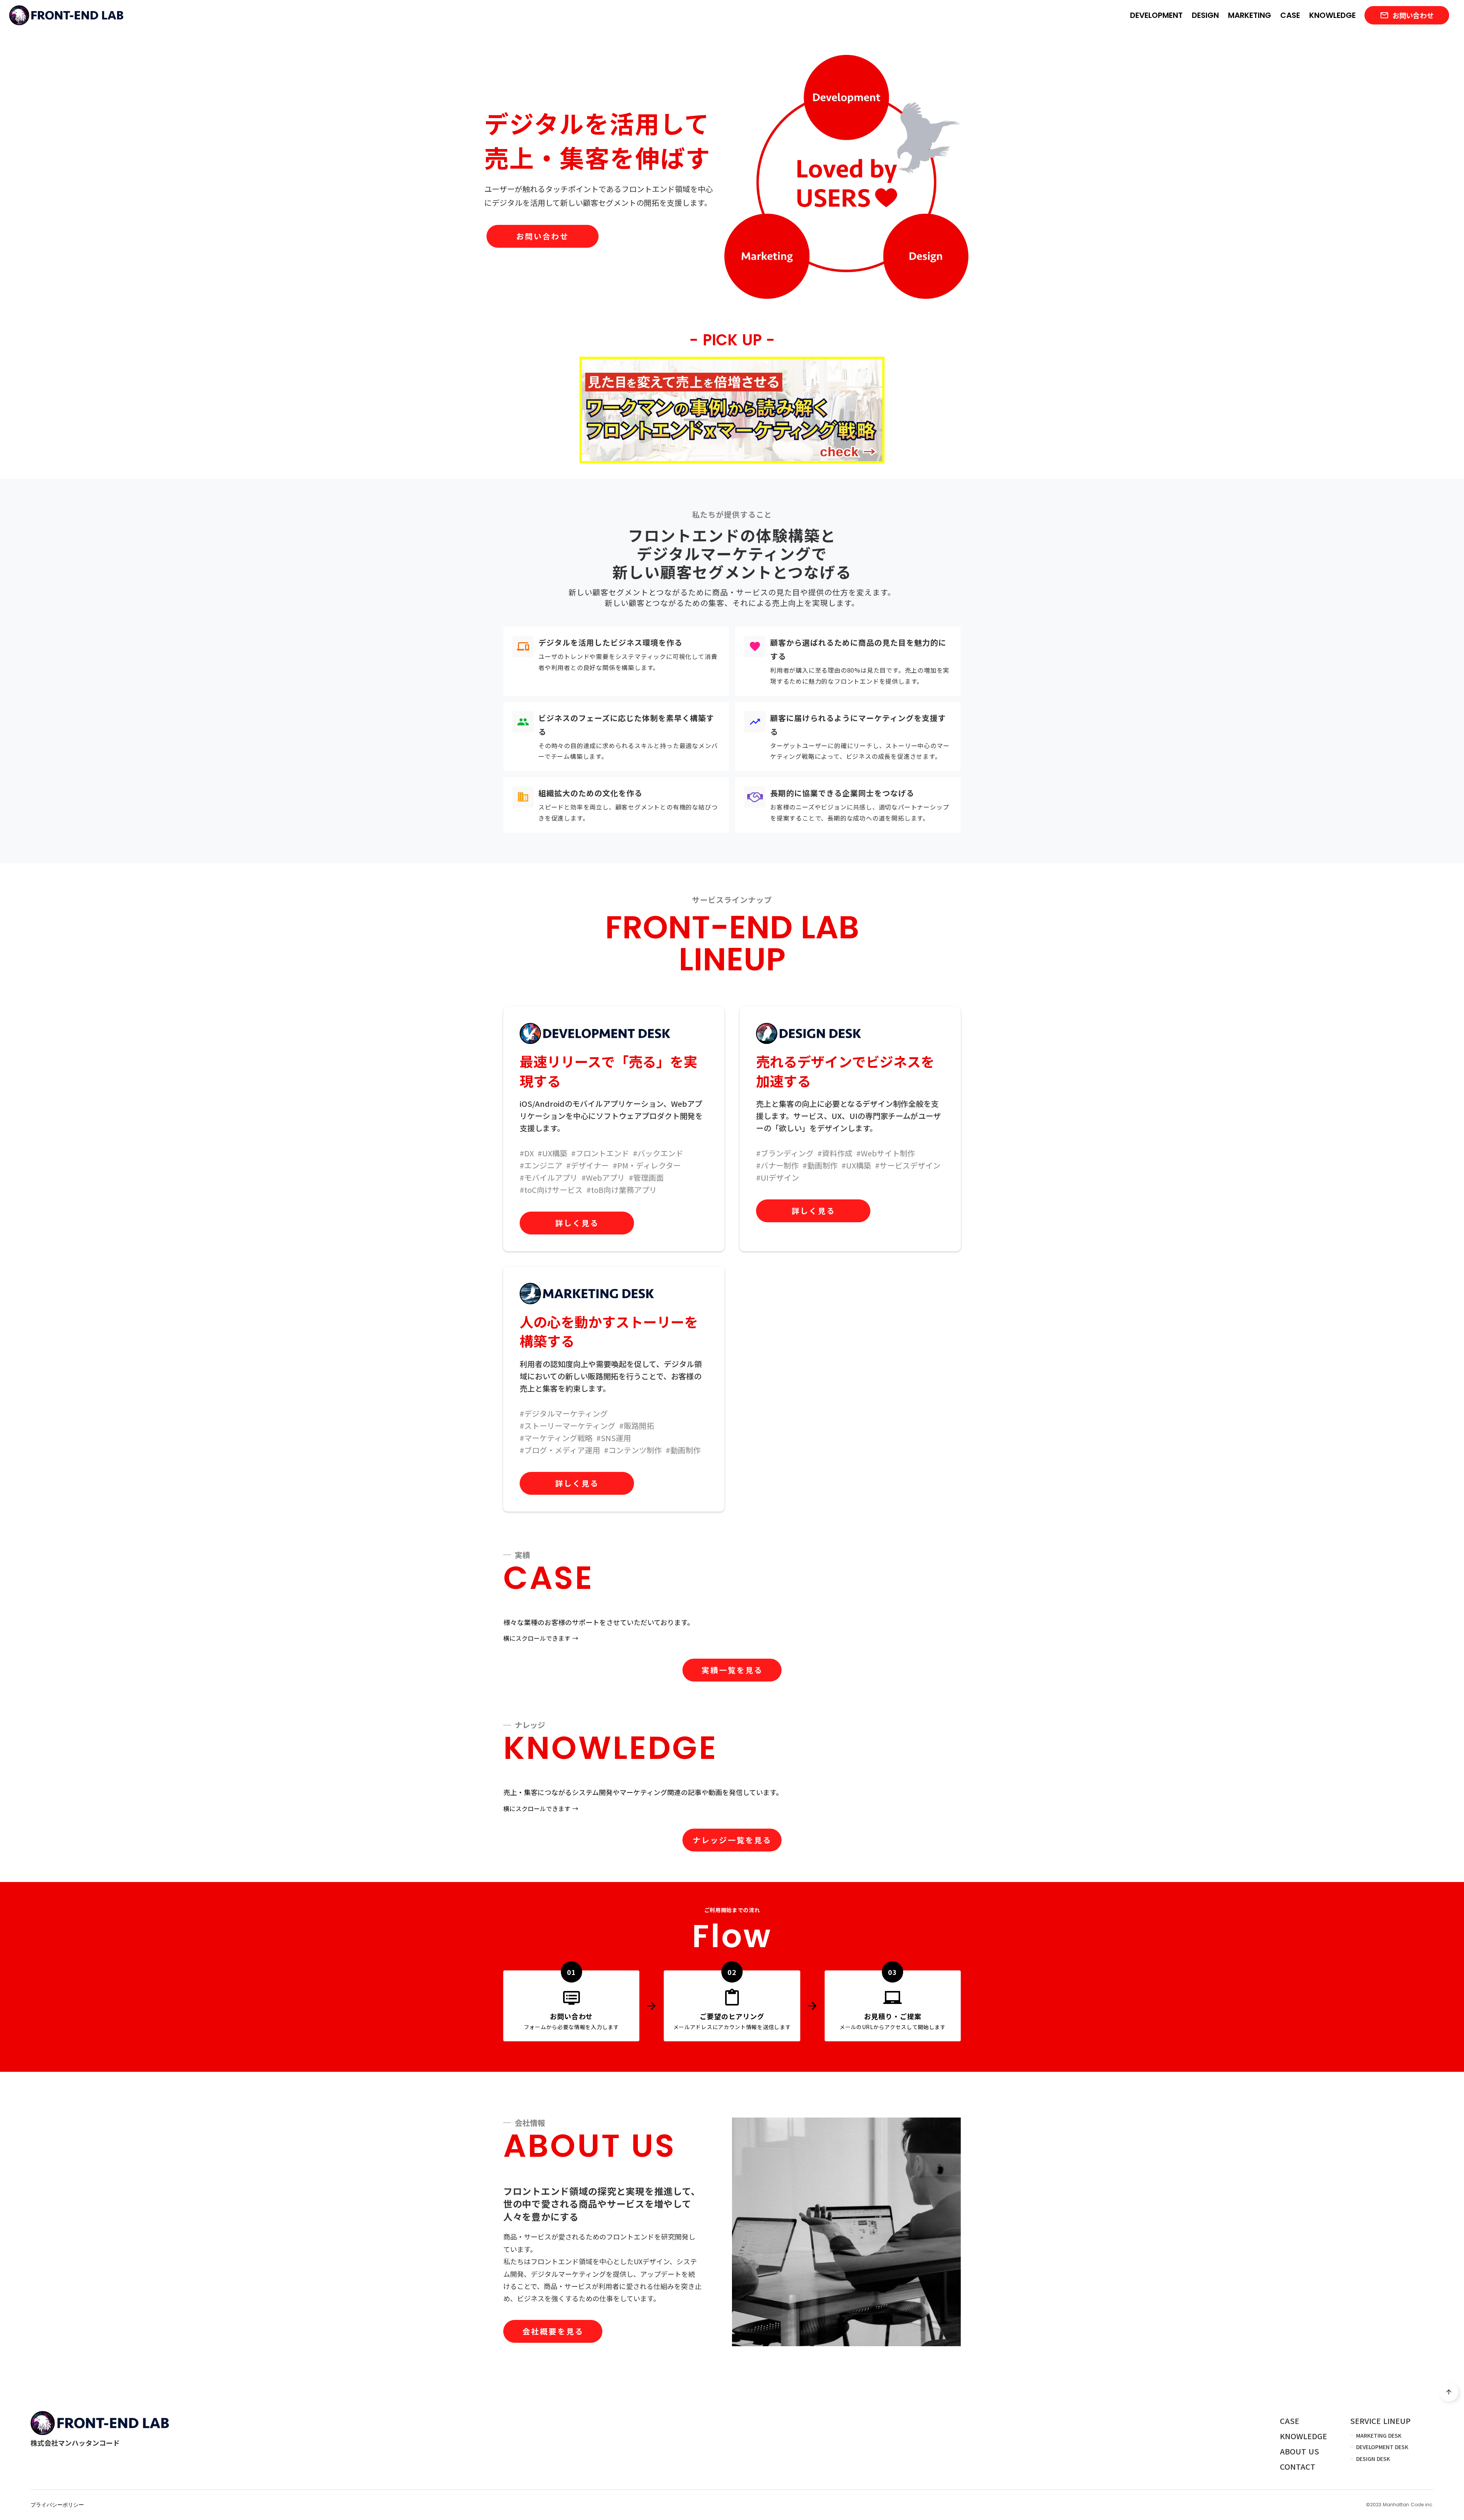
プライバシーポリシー (57, 2505)
